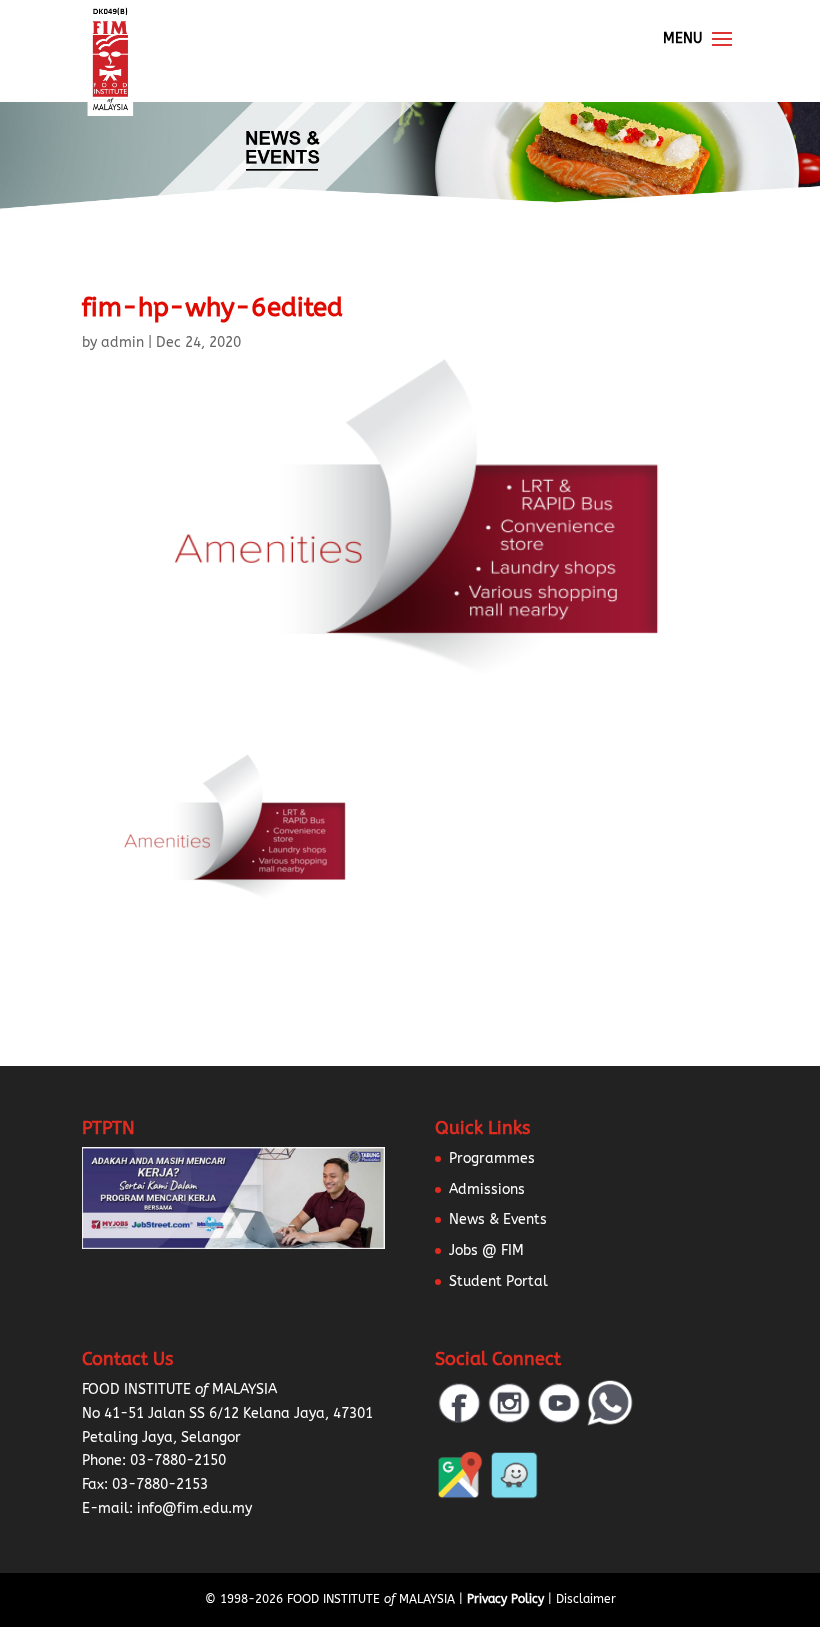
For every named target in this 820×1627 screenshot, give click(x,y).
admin (122, 342)
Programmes (492, 1158)
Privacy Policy (505, 1599)
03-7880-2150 (178, 1460)
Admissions (487, 1189)
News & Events (498, 1219)
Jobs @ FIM (486, 1250)
